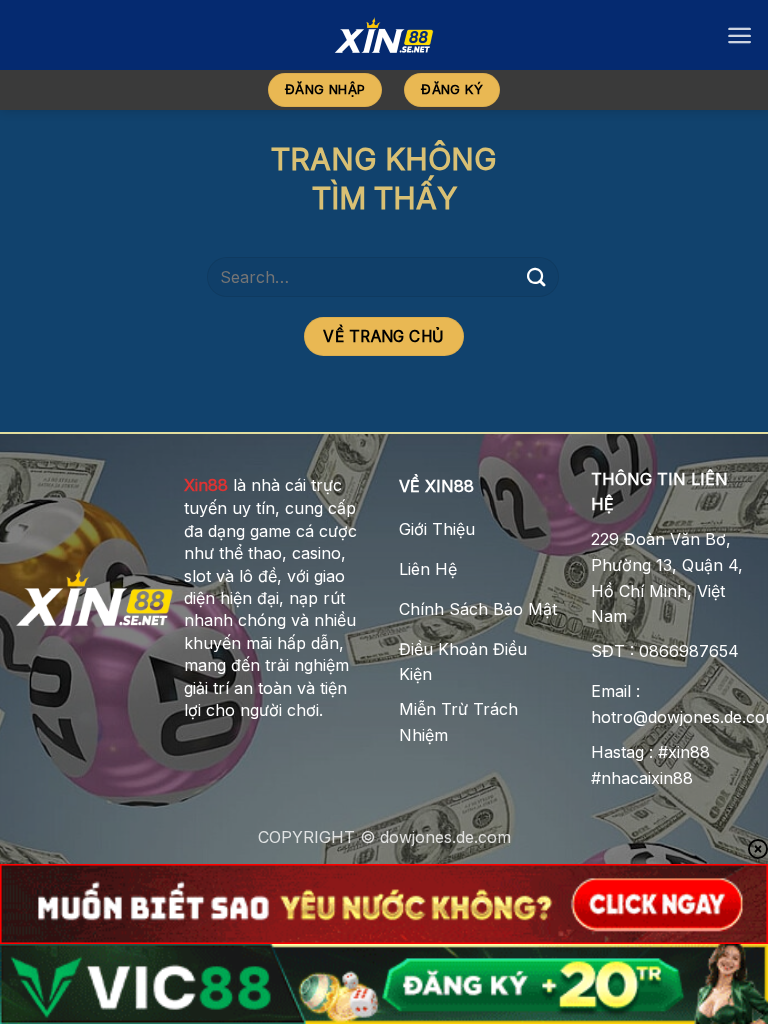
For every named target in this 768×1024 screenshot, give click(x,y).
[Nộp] (537, 276)
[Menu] (739, 35)
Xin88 (206, 485)
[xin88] (384, 35)
